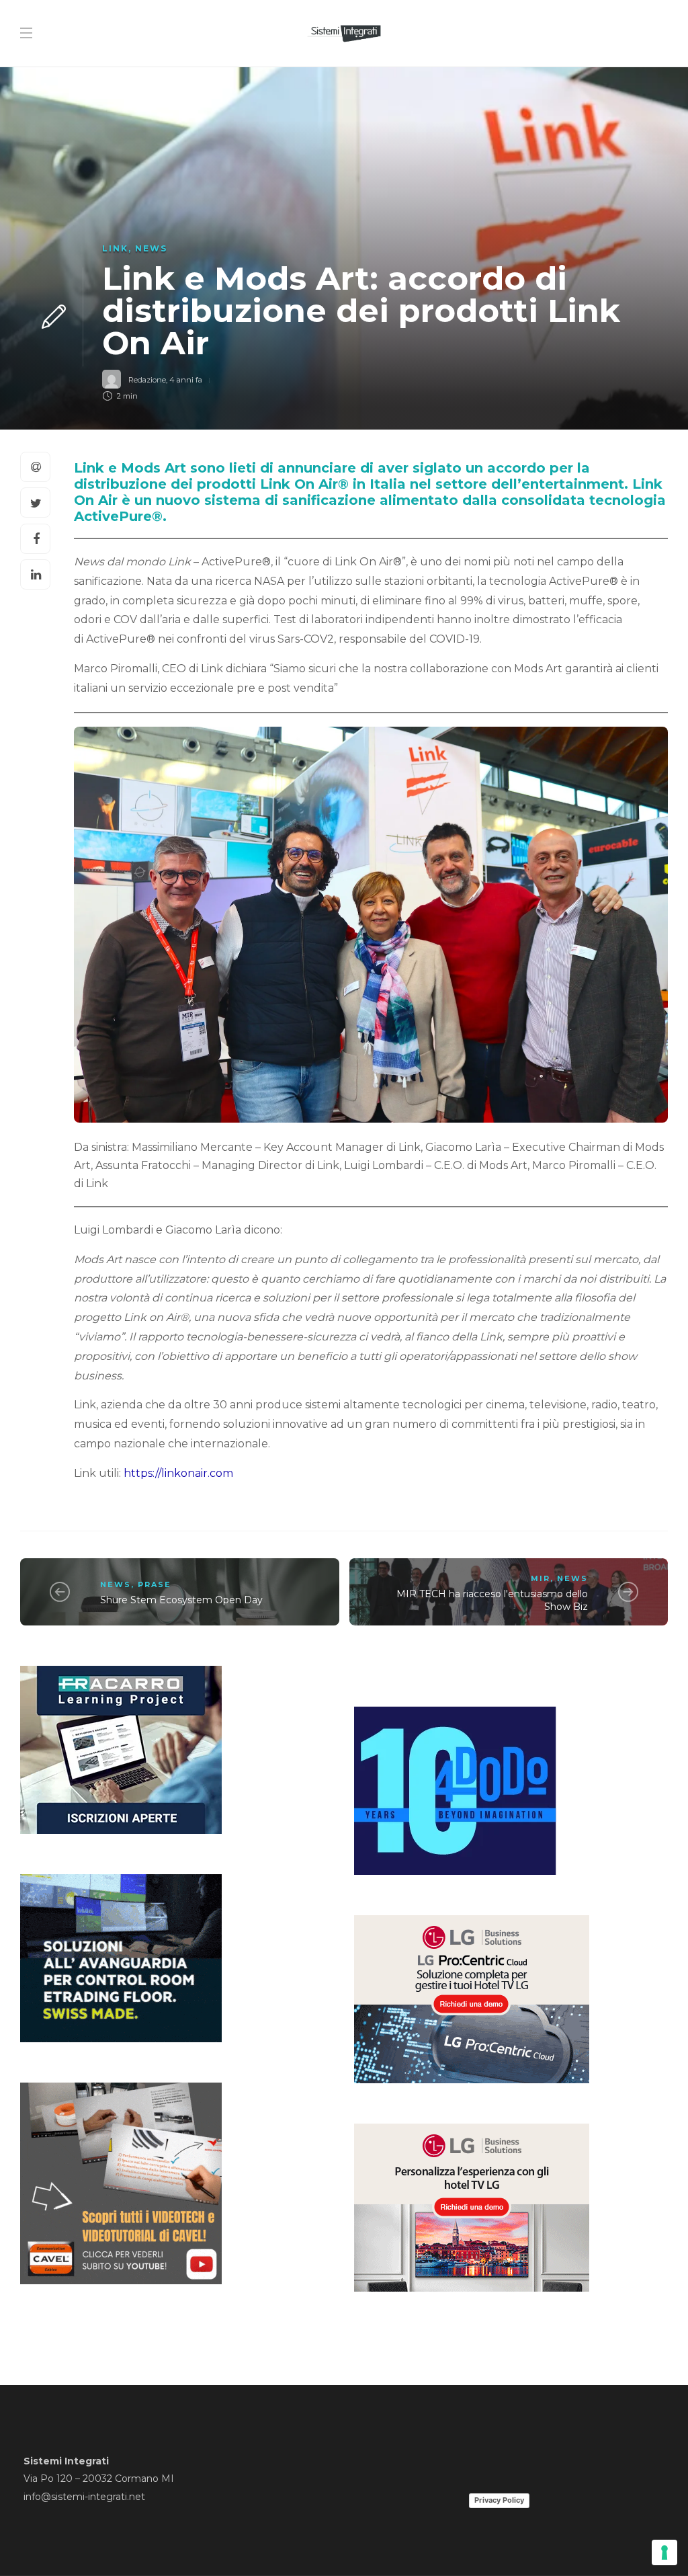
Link (115, 248)
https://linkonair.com (178, 1473)
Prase (155, 1584)
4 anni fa (186, 380)
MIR (541, 1578)
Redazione (147, 380)
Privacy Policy (499, 2500)
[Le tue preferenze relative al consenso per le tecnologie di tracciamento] (664, 2552)
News (151, 248)
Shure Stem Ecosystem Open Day (181, 1600)
